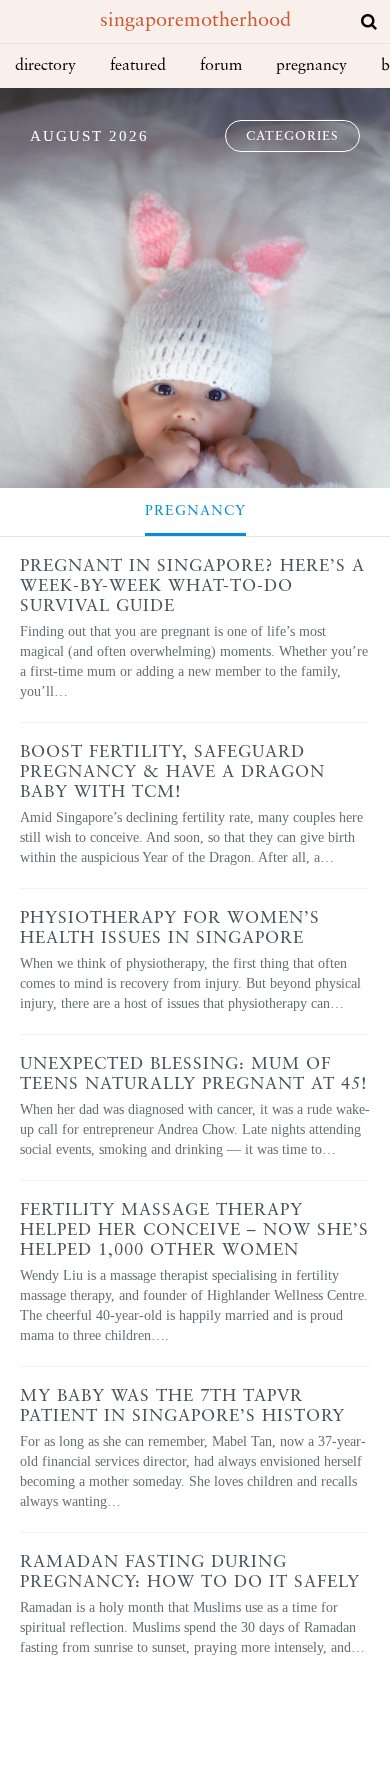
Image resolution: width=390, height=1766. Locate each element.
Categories (292, 136)
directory (45, 66)
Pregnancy (311, 66)
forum (221, 66)
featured (138, 66)
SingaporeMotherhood (195, 21)
